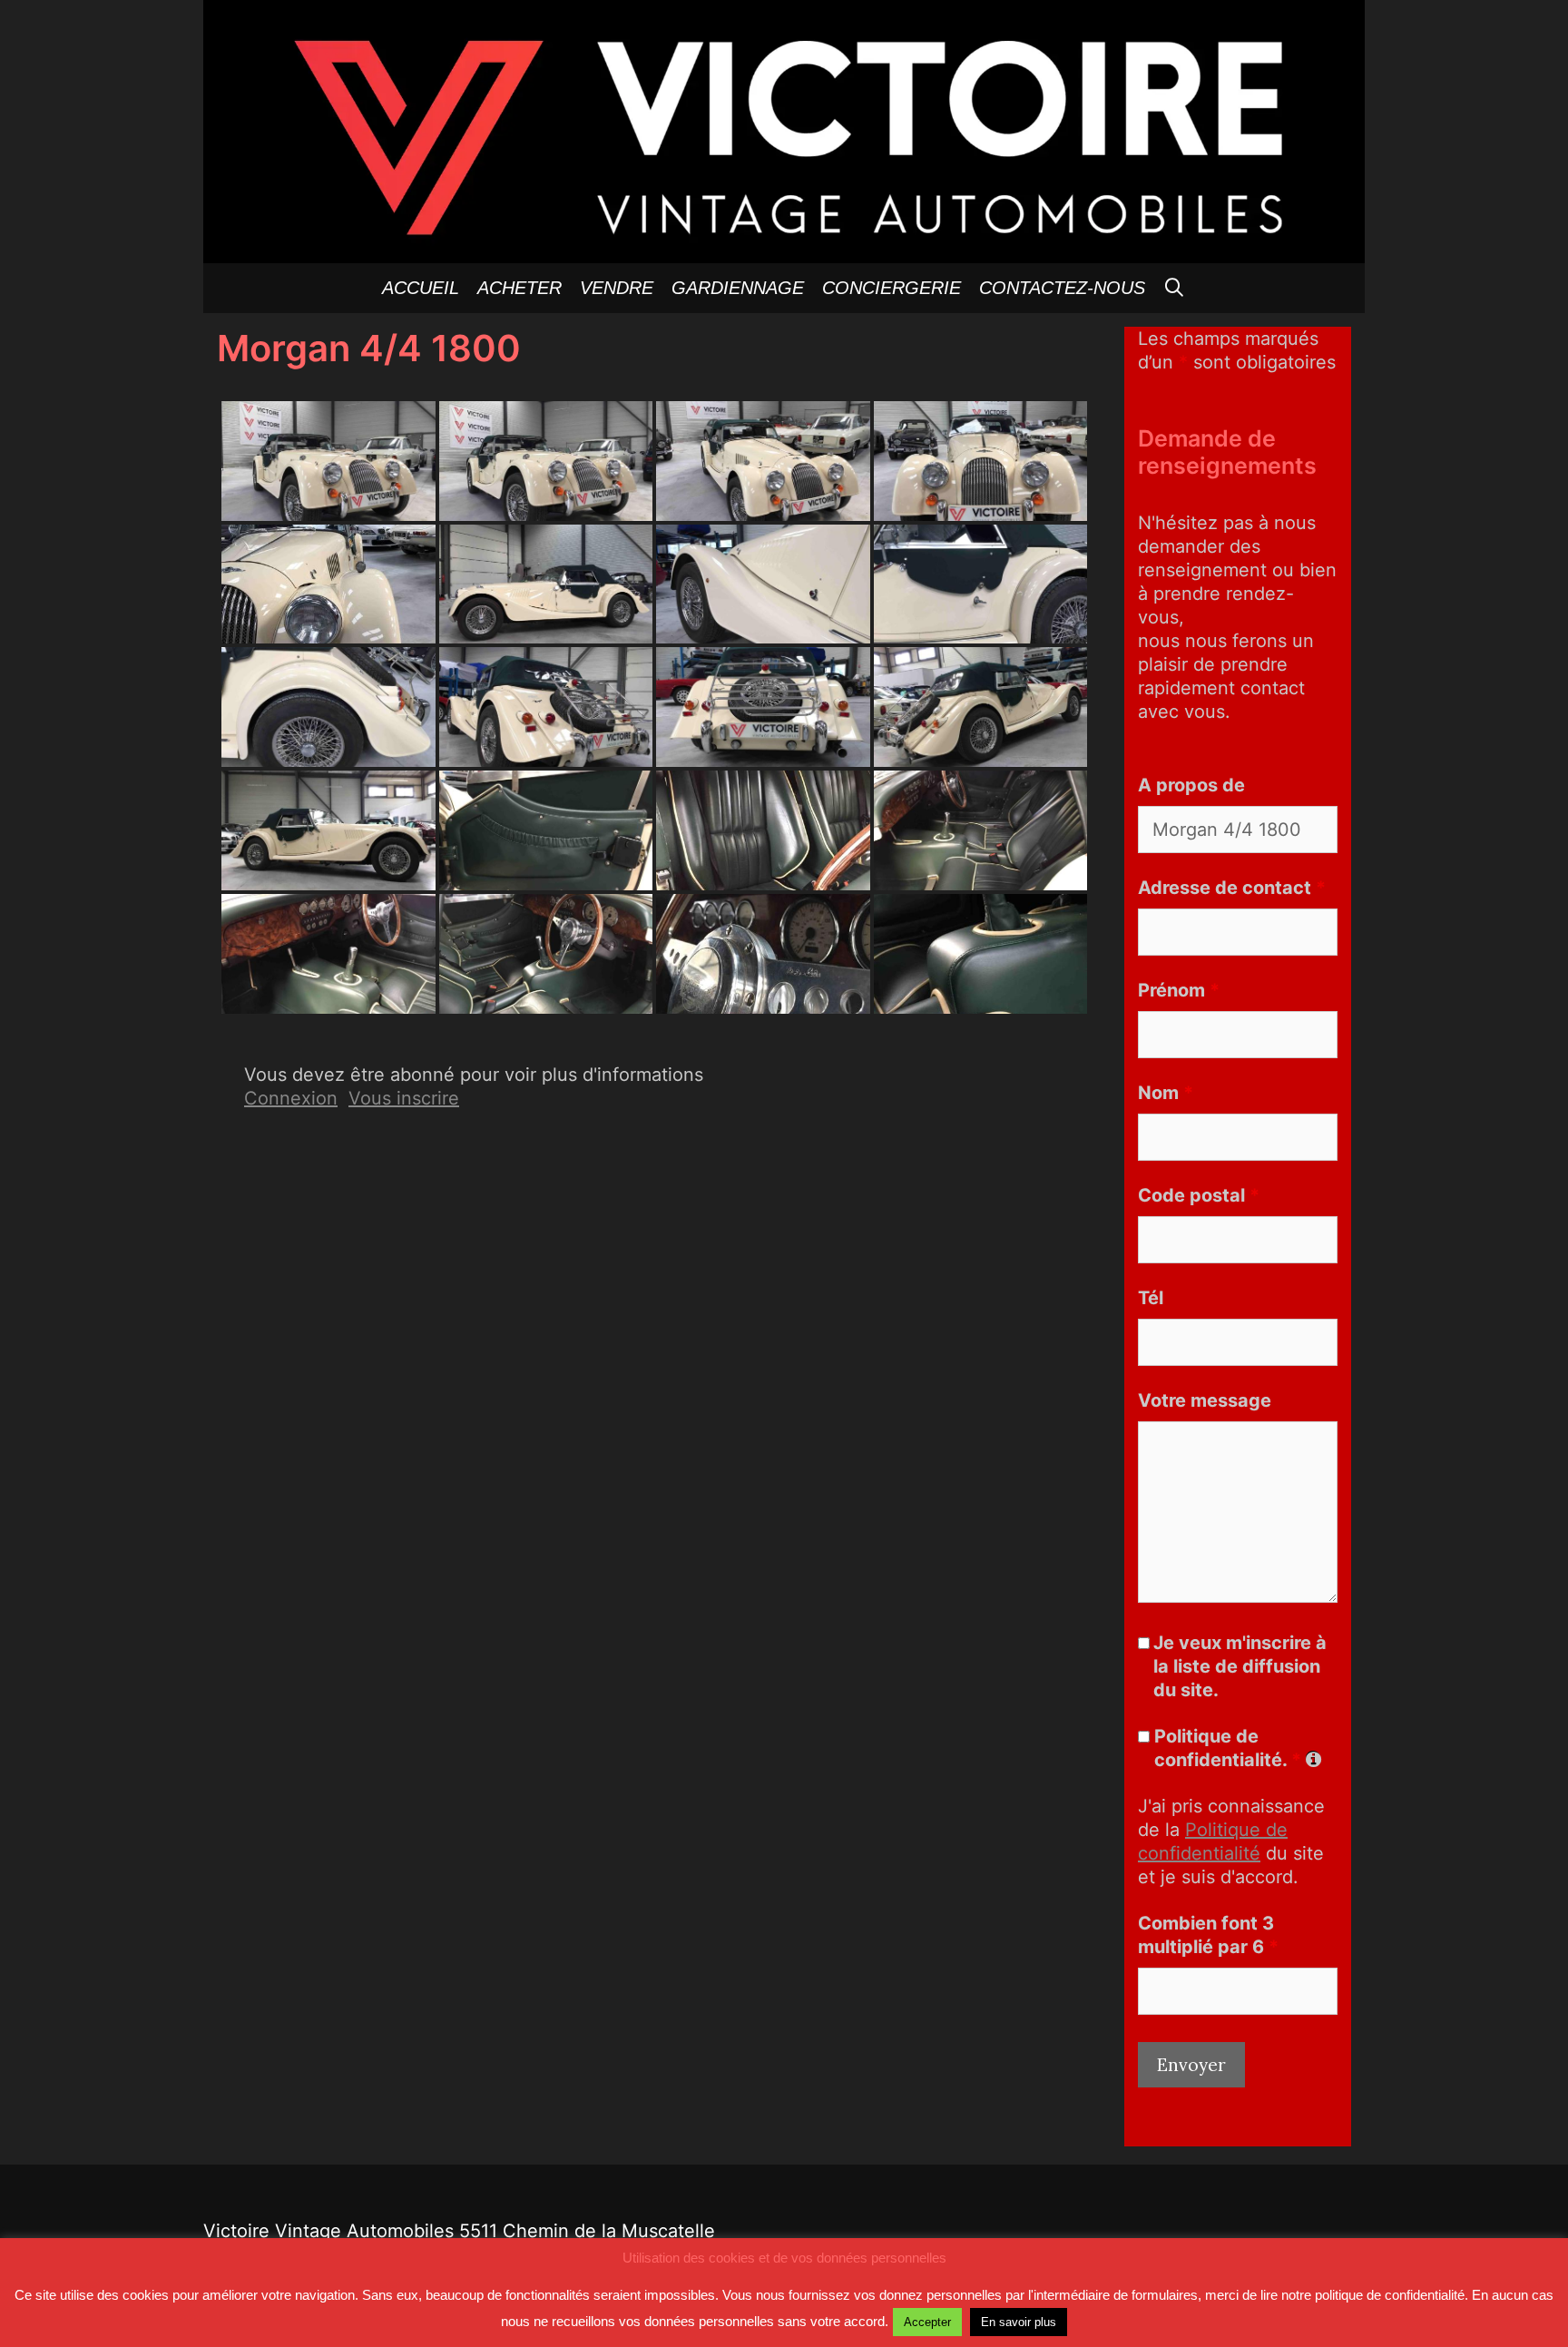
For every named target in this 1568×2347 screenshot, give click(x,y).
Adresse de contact (1232, 888)
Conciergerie (892, 288)
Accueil (421, 288)
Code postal (1199, 1195)
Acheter (519, 288)
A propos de (1191, 785)
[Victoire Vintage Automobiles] (784, 130)
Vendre (617, 288)
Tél (1151, 1298)
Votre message (1205, 1400)
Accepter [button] (927, 2322)
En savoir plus (1019, 2322)
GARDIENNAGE (738, 288)
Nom (1166, 1093)
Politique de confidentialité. (1228, 1748)
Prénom (1179, 990)
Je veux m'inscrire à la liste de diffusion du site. (1240, 1666)
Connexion (291, 1098)
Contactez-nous (1062, 288)
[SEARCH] (1175, 288)
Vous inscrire (404, 1098)
